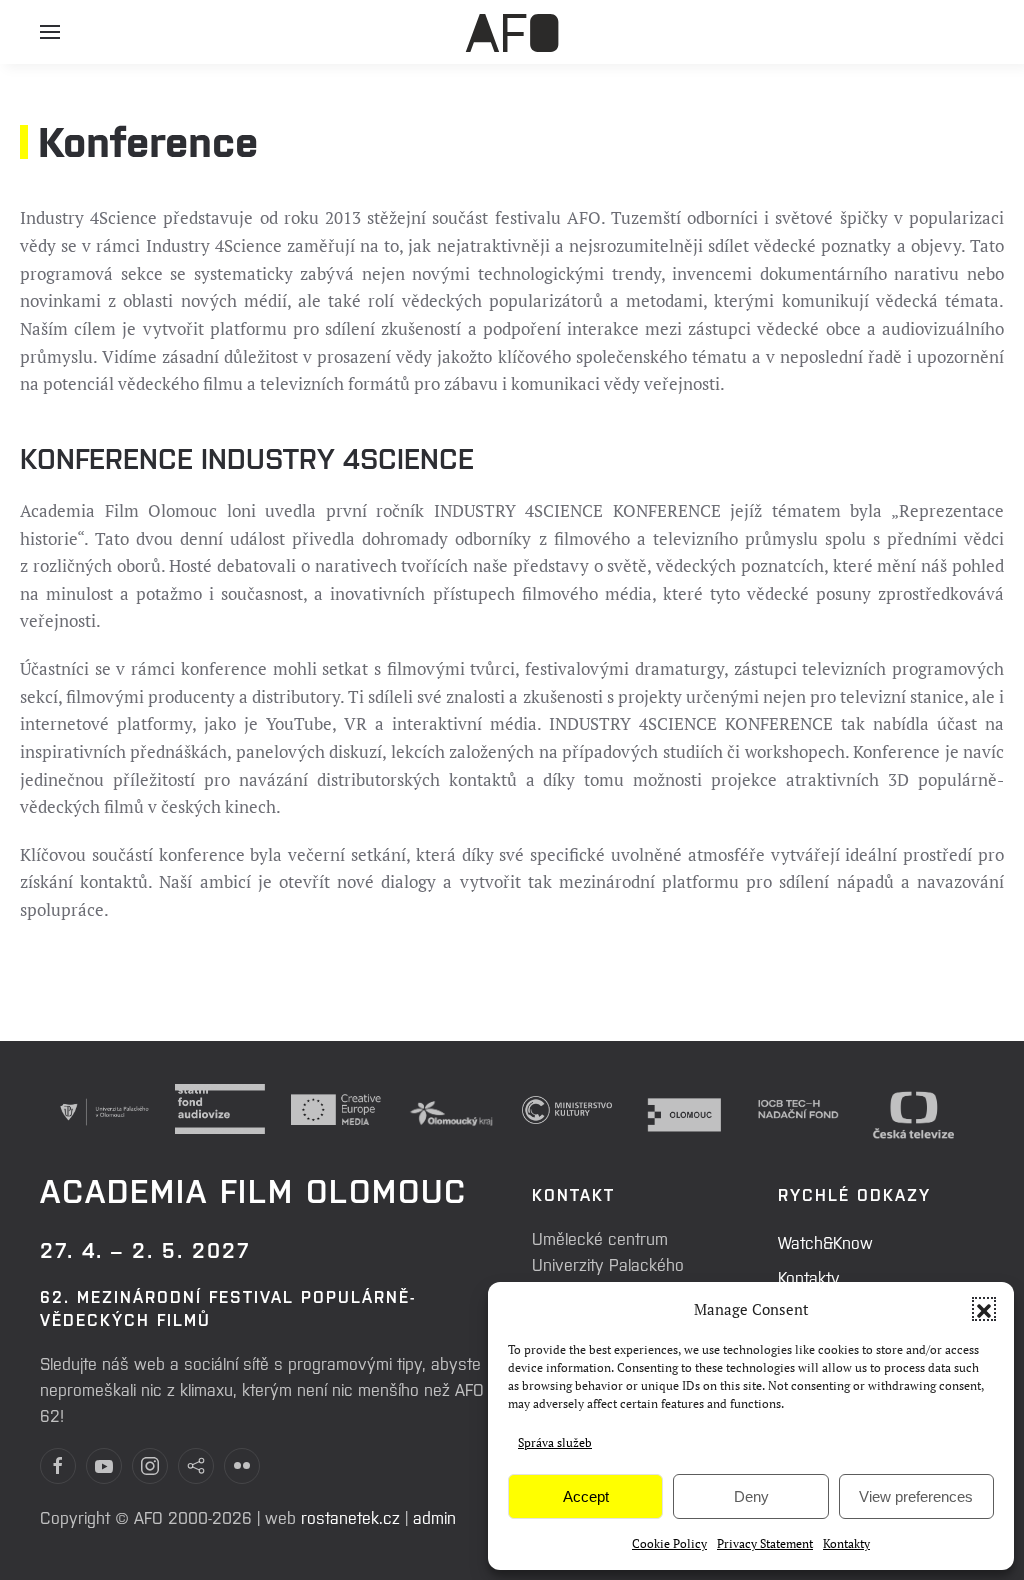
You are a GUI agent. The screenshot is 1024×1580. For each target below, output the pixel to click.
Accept (586, 1496)
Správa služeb (555, 1442)
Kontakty (846, 1543)
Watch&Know (825, 1242)
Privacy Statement (765, 1543)
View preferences (916, 1496)
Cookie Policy (669, 1543)
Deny (751, 1496)
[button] (984, 1309)
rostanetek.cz (350, 1517)
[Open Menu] (50, 40)
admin (434, 1517)
